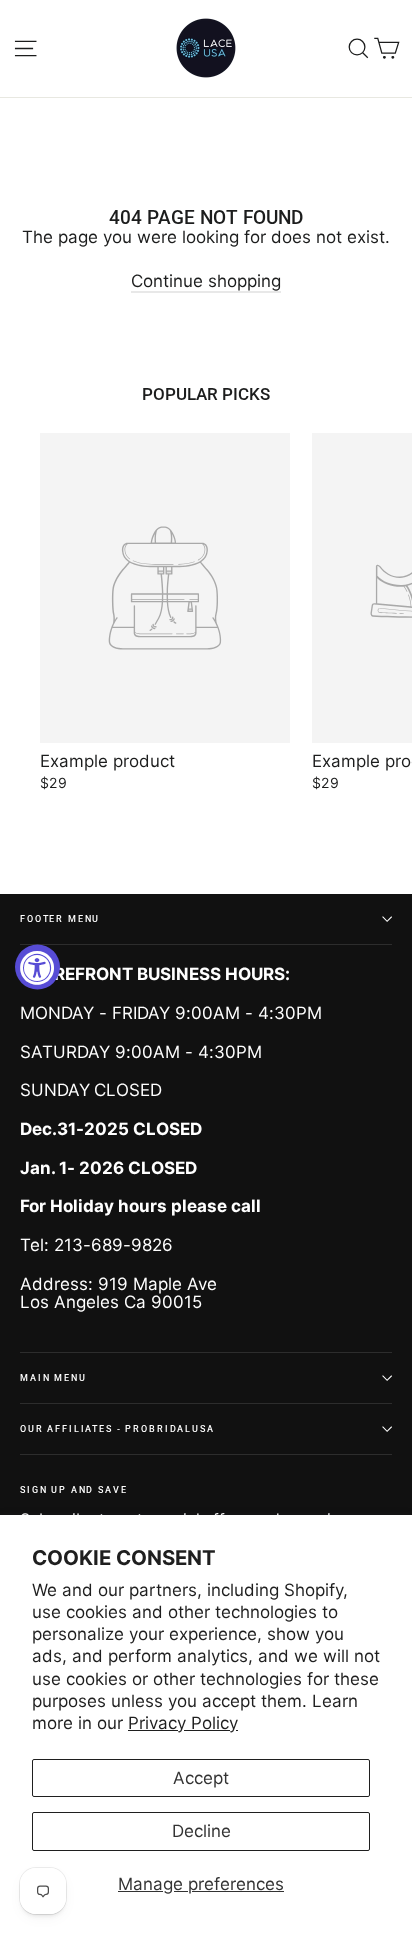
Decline (201, 1831)
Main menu (53, 1377)
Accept (201, 1778)
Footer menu (60, 918)
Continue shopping (206, 281)
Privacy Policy (183, 1723)
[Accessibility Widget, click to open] (37, 967)
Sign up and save (74, 1489)
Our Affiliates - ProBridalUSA (117, 1428)
